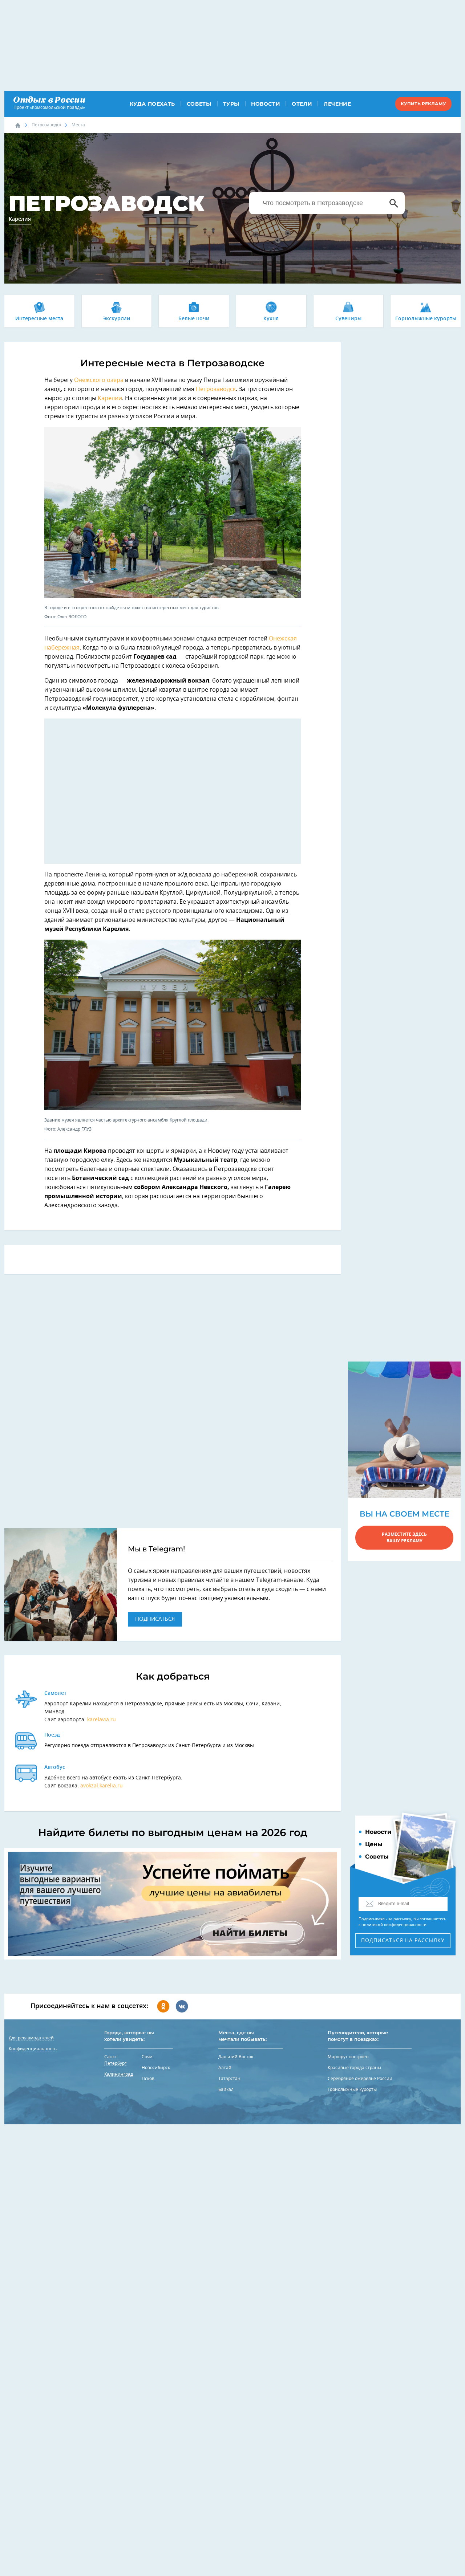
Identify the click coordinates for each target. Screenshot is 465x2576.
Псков (148, 2079)
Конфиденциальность (33, 2049)
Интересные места (39, 319)
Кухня (271, 319)
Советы (199, 104)
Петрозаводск (46, 125)
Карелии (110, 398)
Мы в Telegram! (156, 1549)
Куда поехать (152, 104)
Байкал (226, 2089)
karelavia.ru (102, 1720)
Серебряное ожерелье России (360, 2079)
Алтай (225, 2068)
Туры (231, 104)
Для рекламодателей (31, 2038)
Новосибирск (156, 2068)
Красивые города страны (354, 2068)
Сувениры (348, 319)
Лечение (337, 104)
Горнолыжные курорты (426, 319)
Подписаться (155, 1619)
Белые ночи (194, 319)
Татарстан (229, 2079)
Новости (266, 104)
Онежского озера (99, 380)
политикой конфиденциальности (394, 1925)
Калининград (119, 2074)
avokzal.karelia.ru (102, 1786)
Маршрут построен (348, 2057)
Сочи (147, 2057)
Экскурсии (117, 319)
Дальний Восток (236, 2057)
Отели (302, 104)
